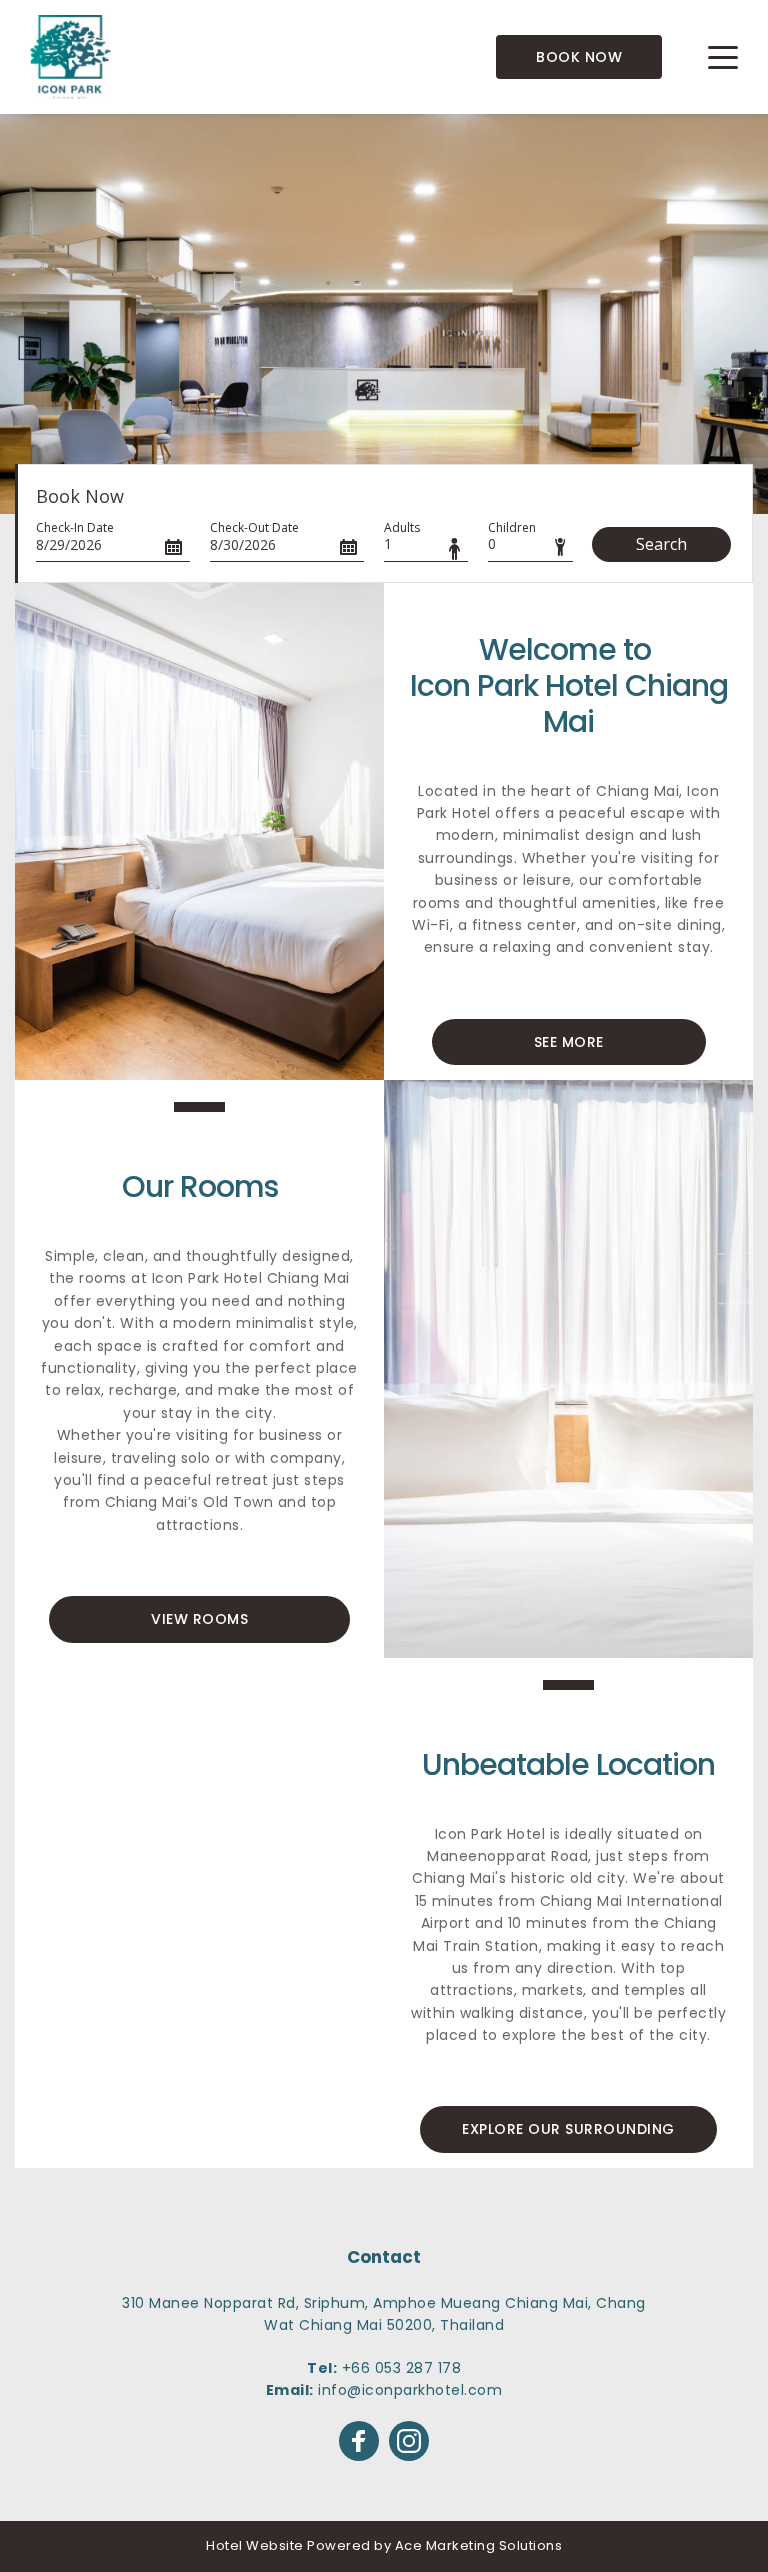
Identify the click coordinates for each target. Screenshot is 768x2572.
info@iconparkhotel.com (410, 2390)
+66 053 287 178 (402, 2368)
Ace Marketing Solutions (479, 2545)
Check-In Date (75, 527)
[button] (723, 57)
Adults (402, 527)
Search (661, 544)
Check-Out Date (254, 527)
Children (512, 527)
